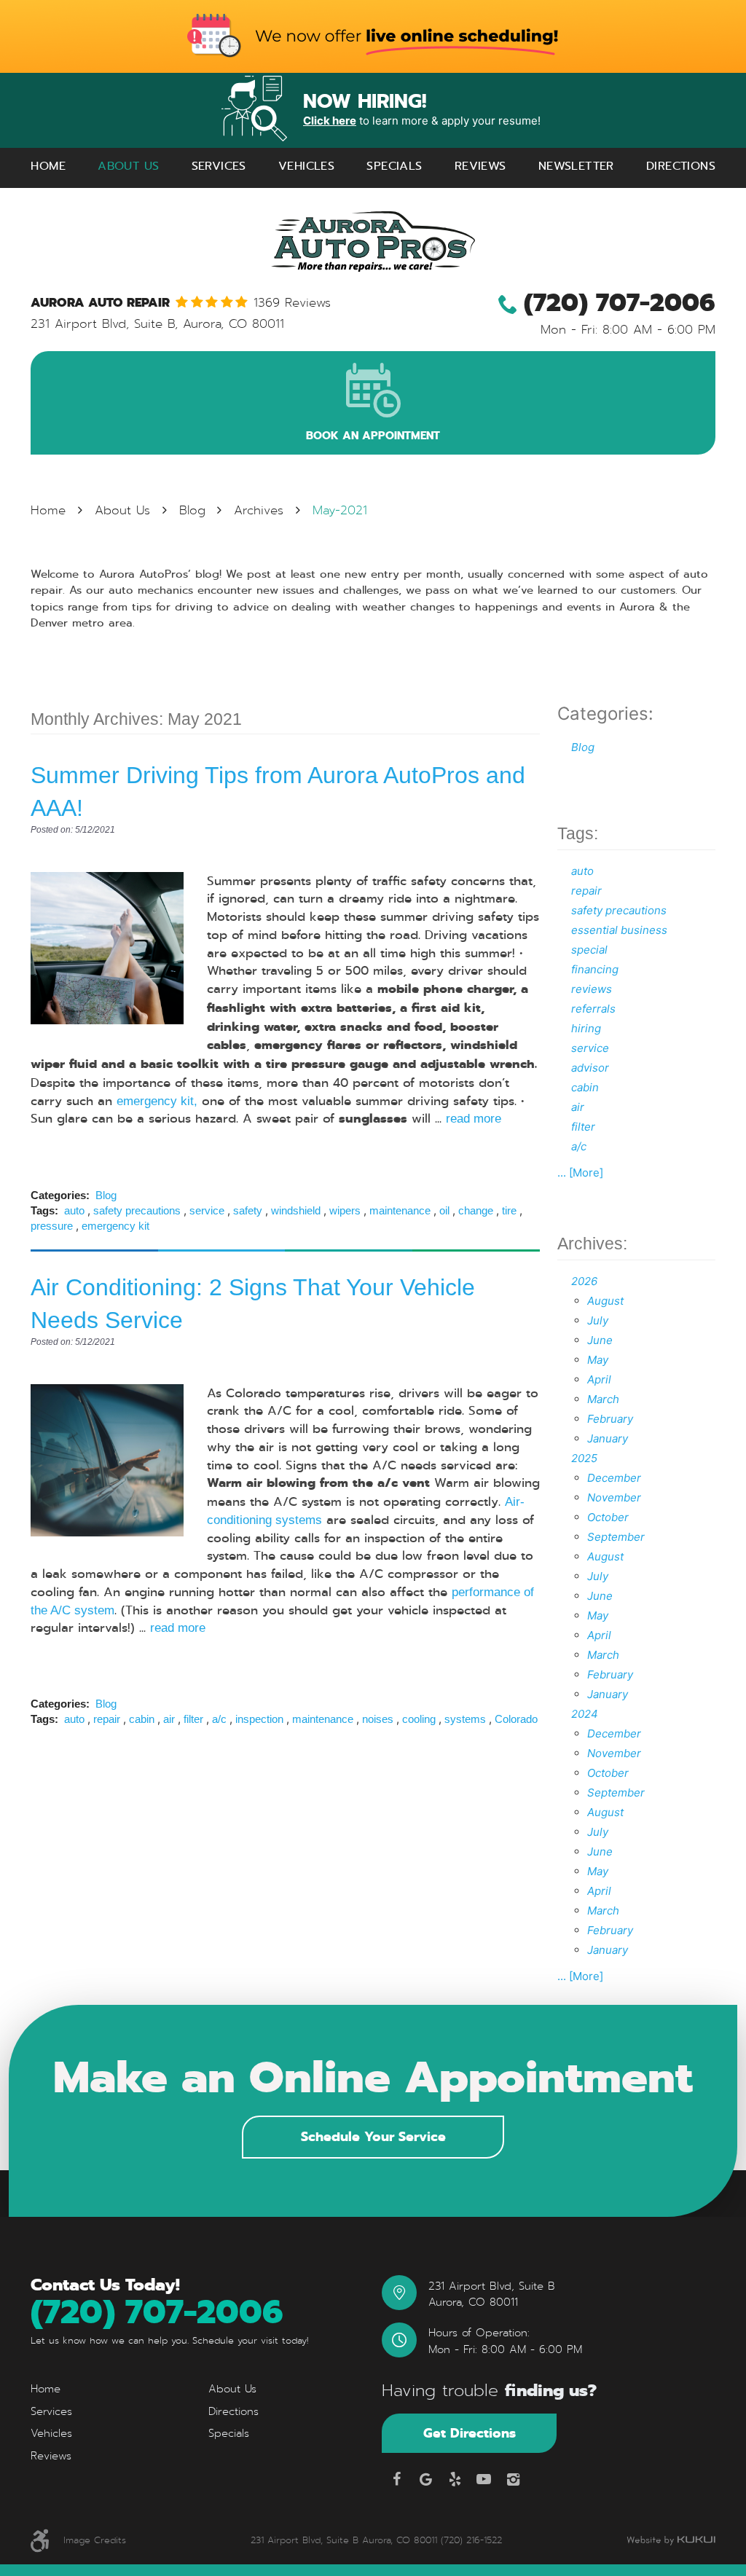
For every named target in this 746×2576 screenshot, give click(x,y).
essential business (619, 930)
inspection (259, 1719)
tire (509, 1210)
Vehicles (306, 166)
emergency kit (115, 1226)
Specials (394, 166)
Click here (330, 121)
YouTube (484, 2479)
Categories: (605, 714)
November (614, 1497)
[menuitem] (48, 166)
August (605, 1301)
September (616, 1537)
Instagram (513, 2479)
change (476, 1210)
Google (425, 2479)
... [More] (580, 1173)
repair (107, 1719)
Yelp (455, 2479)
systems (465, 1719)
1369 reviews (292, 303)
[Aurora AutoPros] (373, 241)
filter (193, 1719)
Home (48, 166)
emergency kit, (157, 1101)
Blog (192, 510)
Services (219, 166)
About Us (128, 166)
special (589, 950)
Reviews (480, 166)
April (599, 1379)
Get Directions (470, 2433)
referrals (593, 1009)
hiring (586, 1028)
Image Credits (95, 2540)
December (614, 1478)
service (207, 1210)
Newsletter (576, 166)
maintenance (400, 1210)
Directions (681, 166)
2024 (585, 1714)
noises (378, 1719)
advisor (590, 1068)
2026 (584, 1281)
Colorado (516, 1719)
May (598, 1360)
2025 (584, 1458)
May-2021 (340, 510)
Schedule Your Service (373, 2136)
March (603, 1399)
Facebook (396, 2479)
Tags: (578, 834)
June (600, 1340)
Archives (259, 510)
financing (595, 969)
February (610, 1419)
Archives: (592, 1244)
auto (74, 1210)
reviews (592, 989)
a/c (219, 1719)
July (598, 1320)
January (608, 1438)
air (169, 1719)
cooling (419, 1719)
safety (248, 1210)
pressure (52, 1226)
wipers (345, 1210)
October (608, 1517)
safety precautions (137, 1210)
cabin (142, 1719)
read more (474, 1118)
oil (444, 1210)
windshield (296, 1210)
